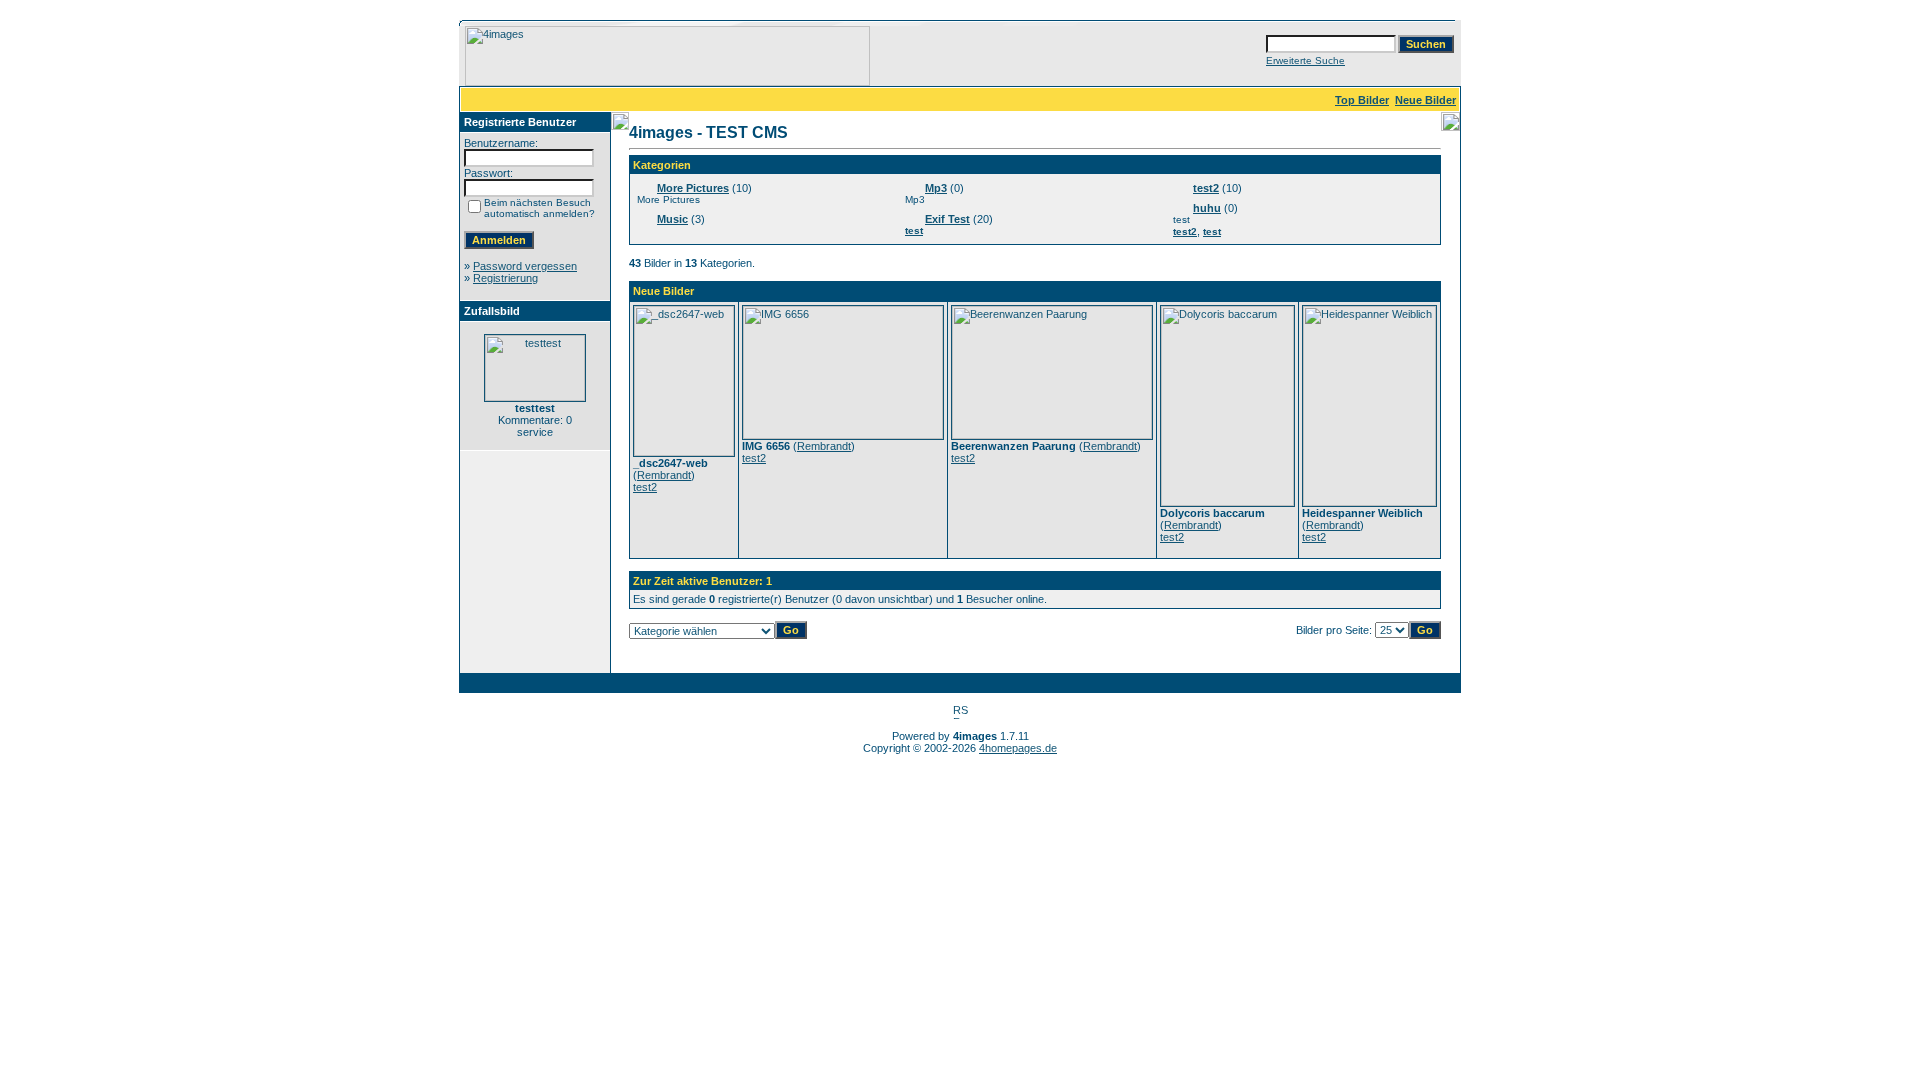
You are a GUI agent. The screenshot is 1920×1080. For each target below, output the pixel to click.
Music (672, 219)
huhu (1207, 208)
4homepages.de (1018, 748)
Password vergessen (525, 266)
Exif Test (947, 219)
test (914, 230)
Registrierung (505, 278)
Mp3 (936, 188)
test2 (1206, 188)
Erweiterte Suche (1305, 60)
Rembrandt (664, 475)
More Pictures (693, 188)
